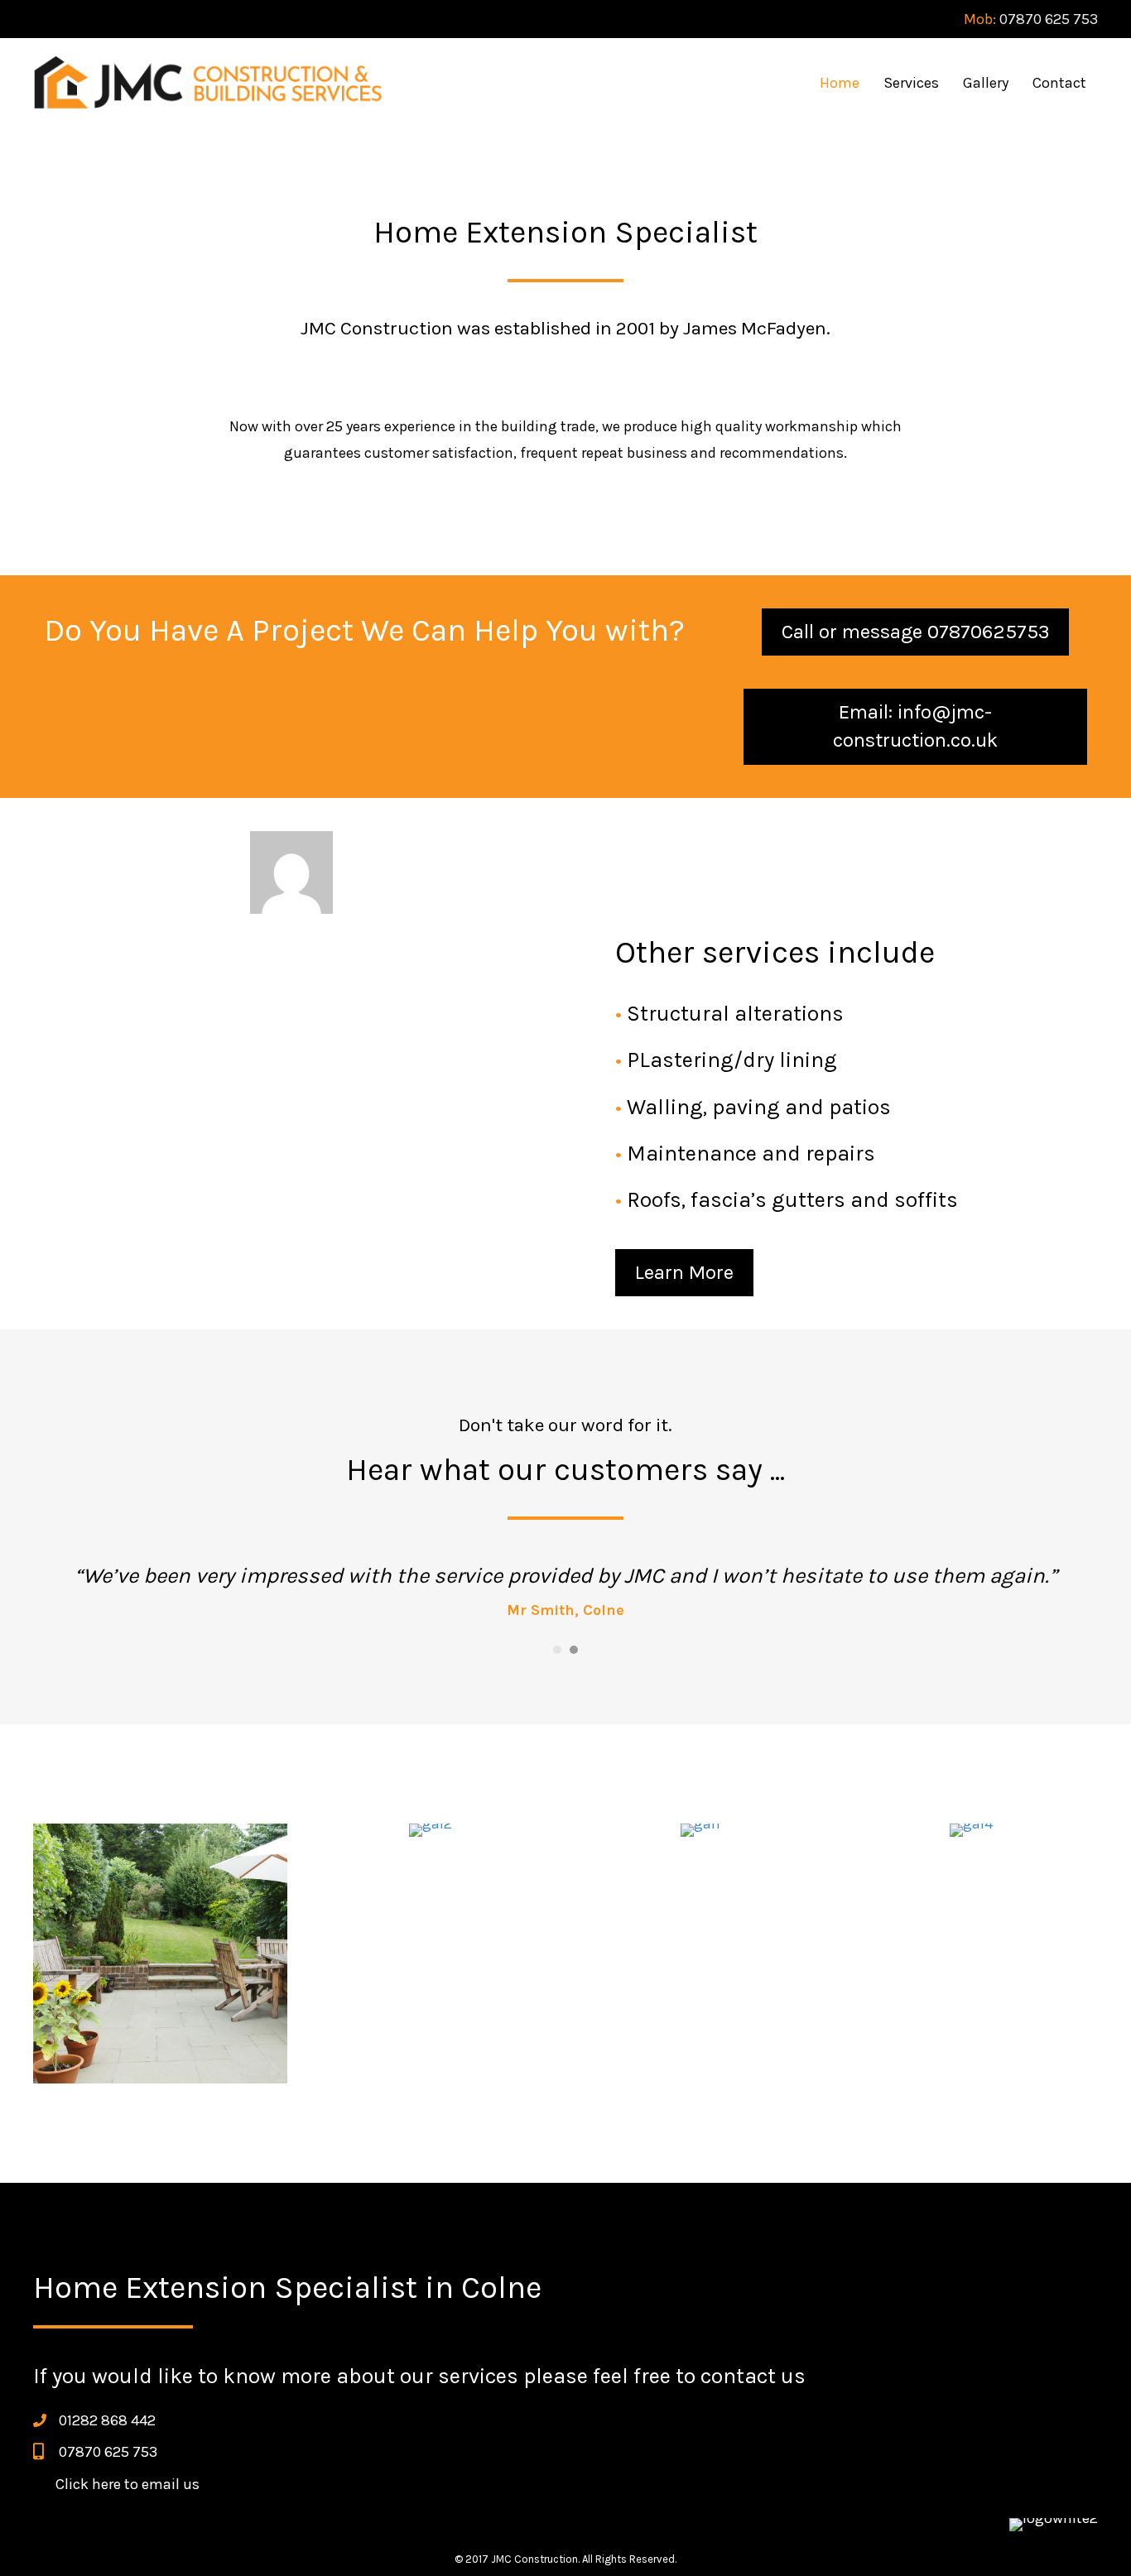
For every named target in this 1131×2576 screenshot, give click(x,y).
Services (911, 83)
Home (840, 83)
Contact (1059, 83)
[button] (915, 632)
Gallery (986, 83)
